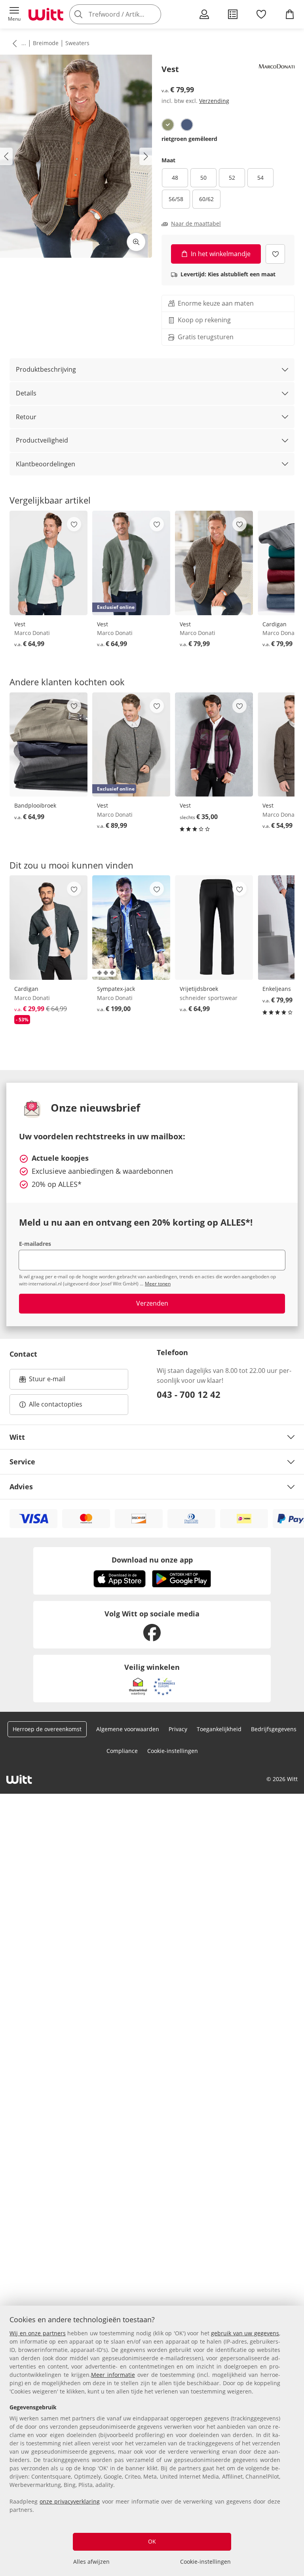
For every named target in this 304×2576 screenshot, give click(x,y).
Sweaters (77, 43)
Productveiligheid (42, 440)
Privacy (178, 1729)
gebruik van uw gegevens (245, 2333)
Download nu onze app (152, 1560)
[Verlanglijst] (261, 14)
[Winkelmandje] (290, 14)
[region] (152, 2441)
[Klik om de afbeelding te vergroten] (136, 242)
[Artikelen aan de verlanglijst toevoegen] (275, 254)
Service (22, 1462)
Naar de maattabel (196, 224)
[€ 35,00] (214, 745)
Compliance (122, 1751)
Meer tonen (158, 1284)
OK (152, 2541)
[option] (168, 125)
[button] (14, 14)
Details (26, 393)
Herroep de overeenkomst (47, 1729)
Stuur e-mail (47, 1381)
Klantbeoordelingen (46, 464)
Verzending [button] (214, 101)
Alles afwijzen (91, 2562)
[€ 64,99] (48, 563)
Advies (21, 1487)
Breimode (46, 43)
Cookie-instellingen (205, 2562)
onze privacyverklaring (70, 2501)
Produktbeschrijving (46, 369)
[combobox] (127, 14)
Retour (26, 417)
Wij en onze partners (38, 2333)
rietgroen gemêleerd (189, 139)
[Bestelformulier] (233, 14)
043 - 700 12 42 (189, 1394)
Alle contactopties (56, 1404)
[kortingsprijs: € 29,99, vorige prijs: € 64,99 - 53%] (48, 928)
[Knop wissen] (153, 14)
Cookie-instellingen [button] (173, 1751)
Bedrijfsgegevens (274, 1729)
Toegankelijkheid (219, 1729)
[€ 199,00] (131, 928)
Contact (23, 1354)
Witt (17, 1437)
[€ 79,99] (214, 563)
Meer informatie (113, 2375)
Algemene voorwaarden (128, 1729)
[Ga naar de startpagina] (46, 14)
